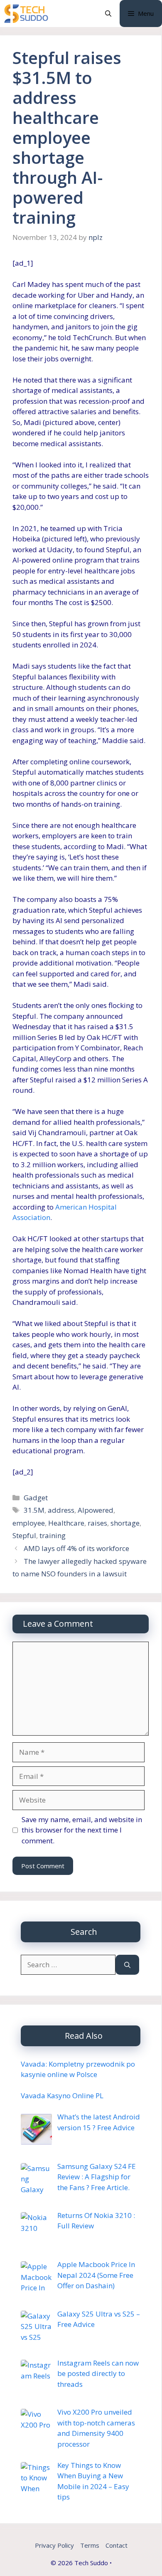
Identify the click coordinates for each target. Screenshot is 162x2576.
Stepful (24, 1535)
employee (29, 1523)
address (61, 1510)
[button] (108, 14)
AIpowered (96, 1510)
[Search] (127, 1965)
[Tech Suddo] (26, 14)
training (53, 1535)
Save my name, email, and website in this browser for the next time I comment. (82, 1830)
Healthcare (66, 1523)
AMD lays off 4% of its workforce (76, 1548)
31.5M (34, 1510)
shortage (125, 1523)
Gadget (36, 1498)
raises (97, 1523)
